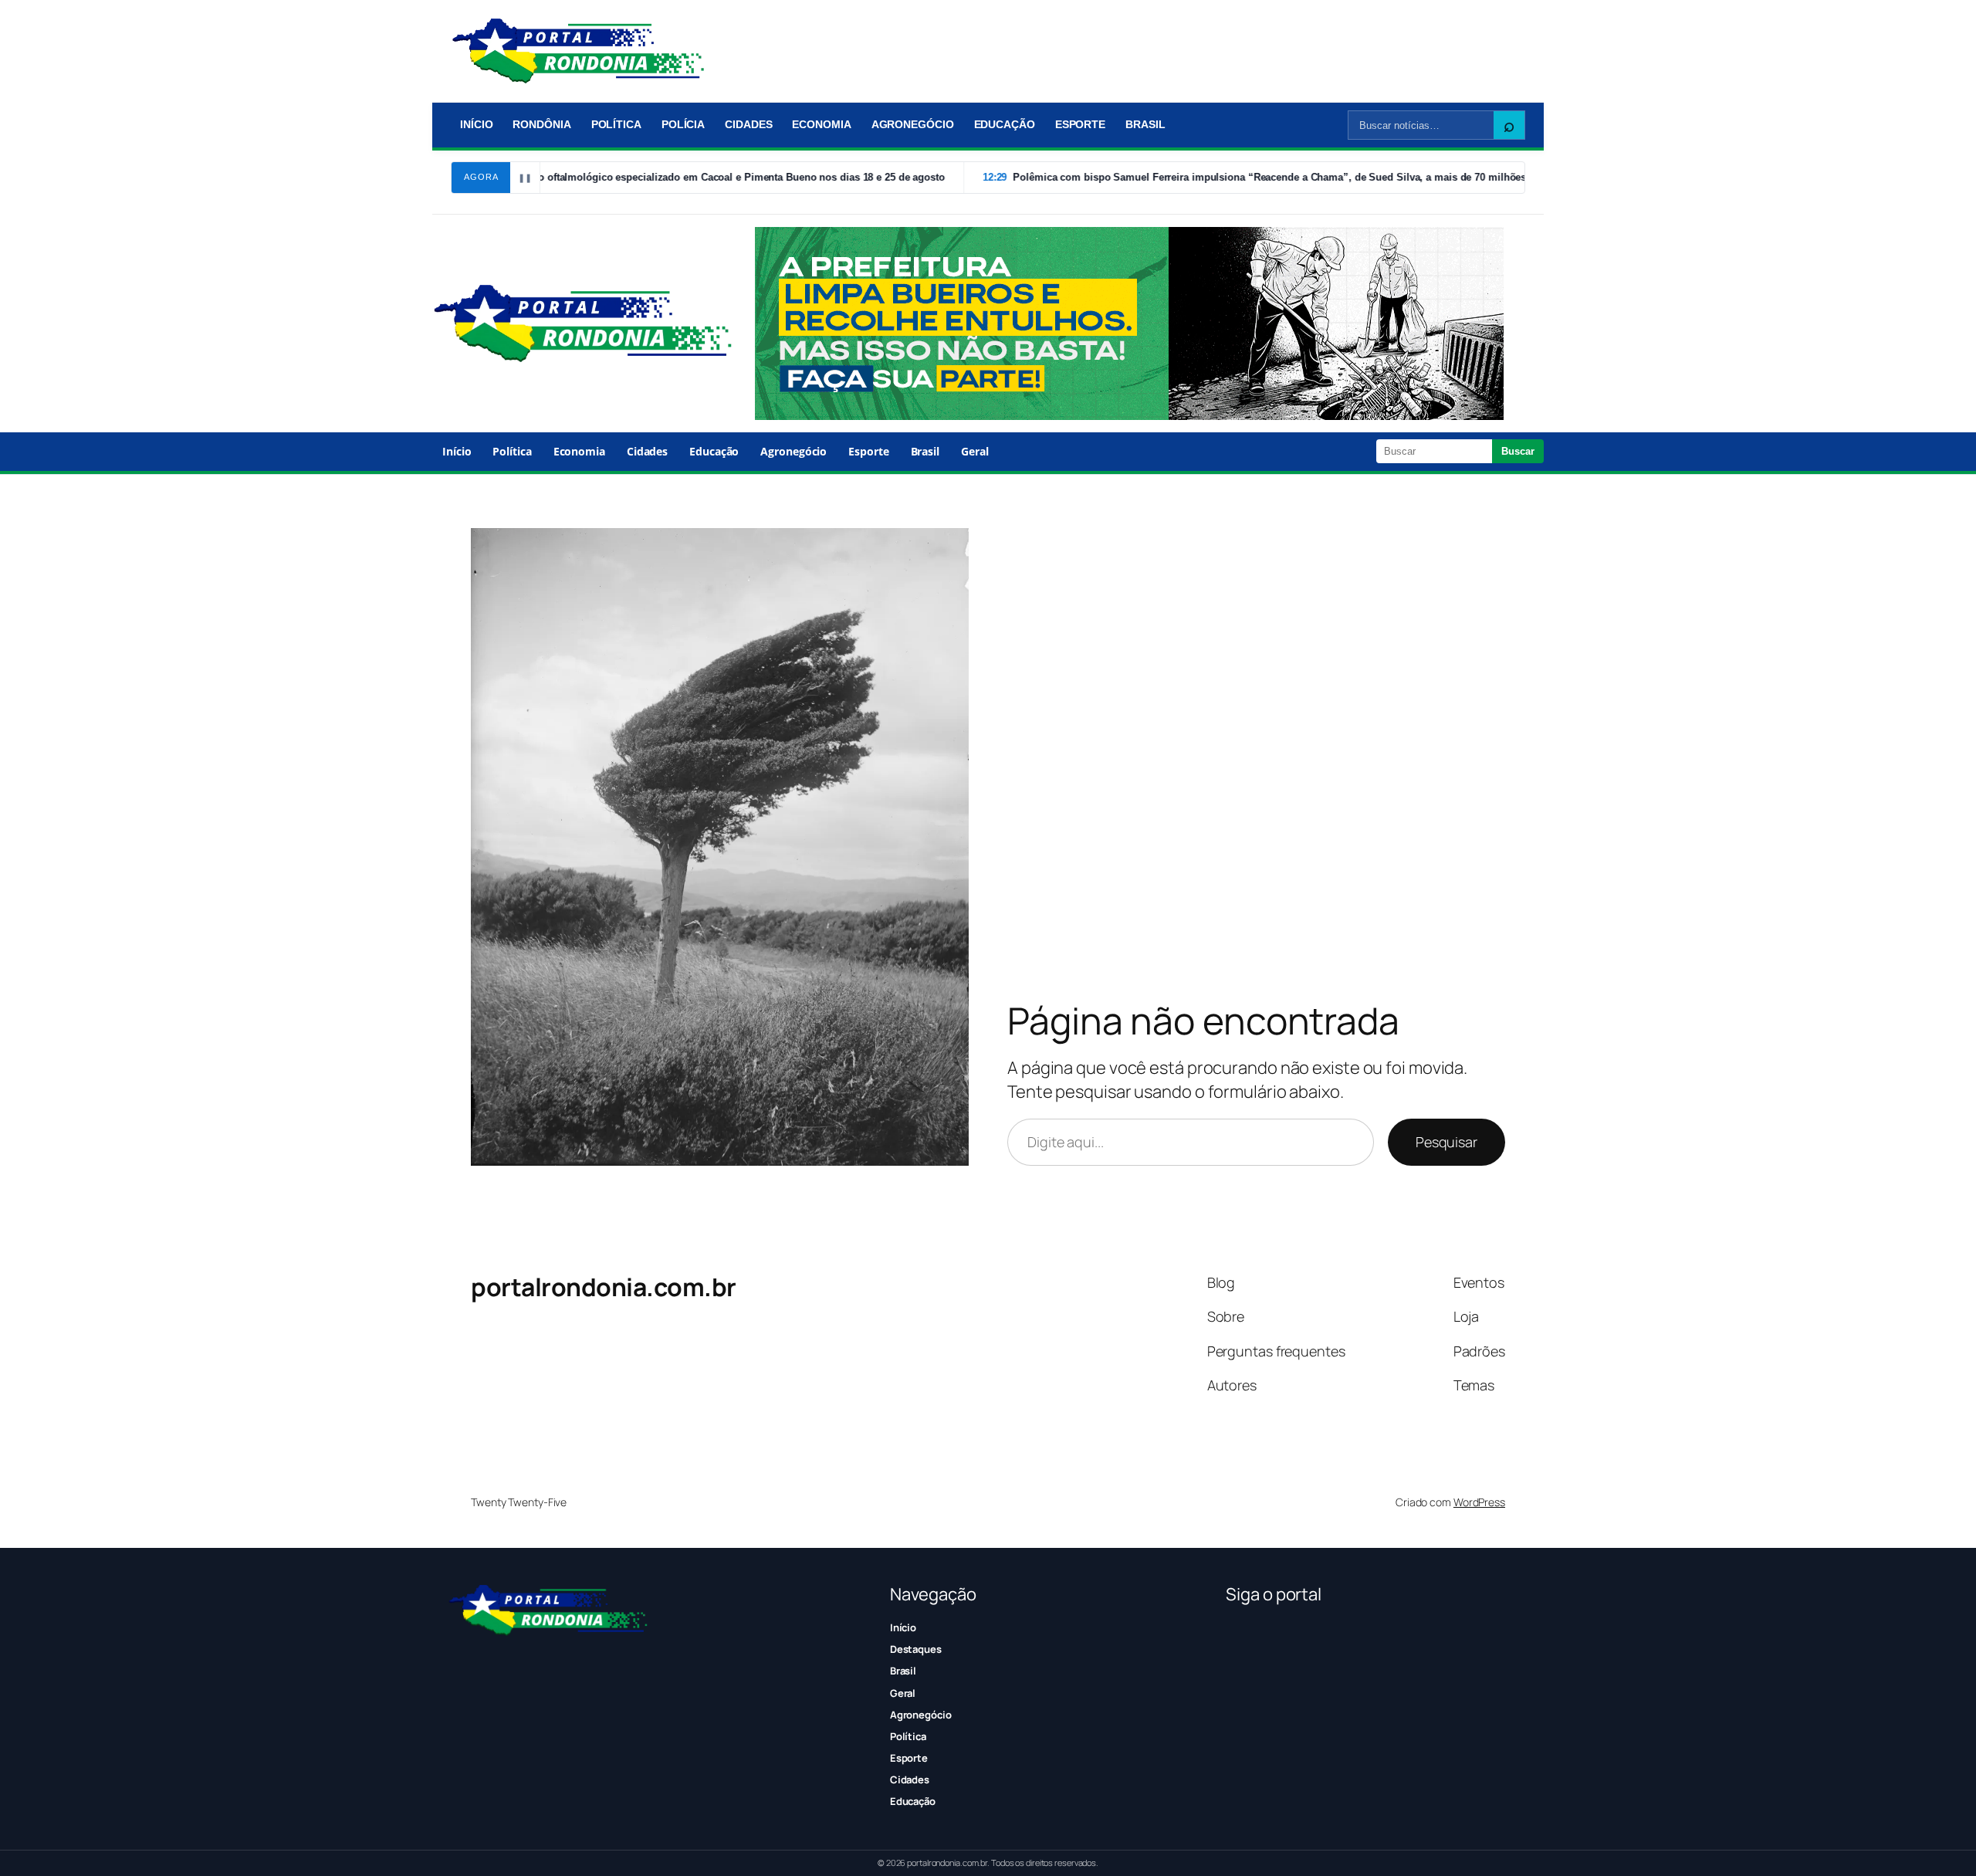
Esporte (1080, 124)
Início (476, 124)
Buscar (1518, 451)
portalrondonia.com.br (604, 1287)
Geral (975, 451)
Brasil (1145, 124)
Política (616, 124)
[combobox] (1421, 125)
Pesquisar (1446, 1142)
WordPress (1479, 1502)
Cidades (748, 124)
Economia (821, 124)
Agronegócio (913, 124)
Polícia (683, 124)
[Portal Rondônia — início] (578, 51)
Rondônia (541, 124)
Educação (1005, 124)
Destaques (916, 1649)
